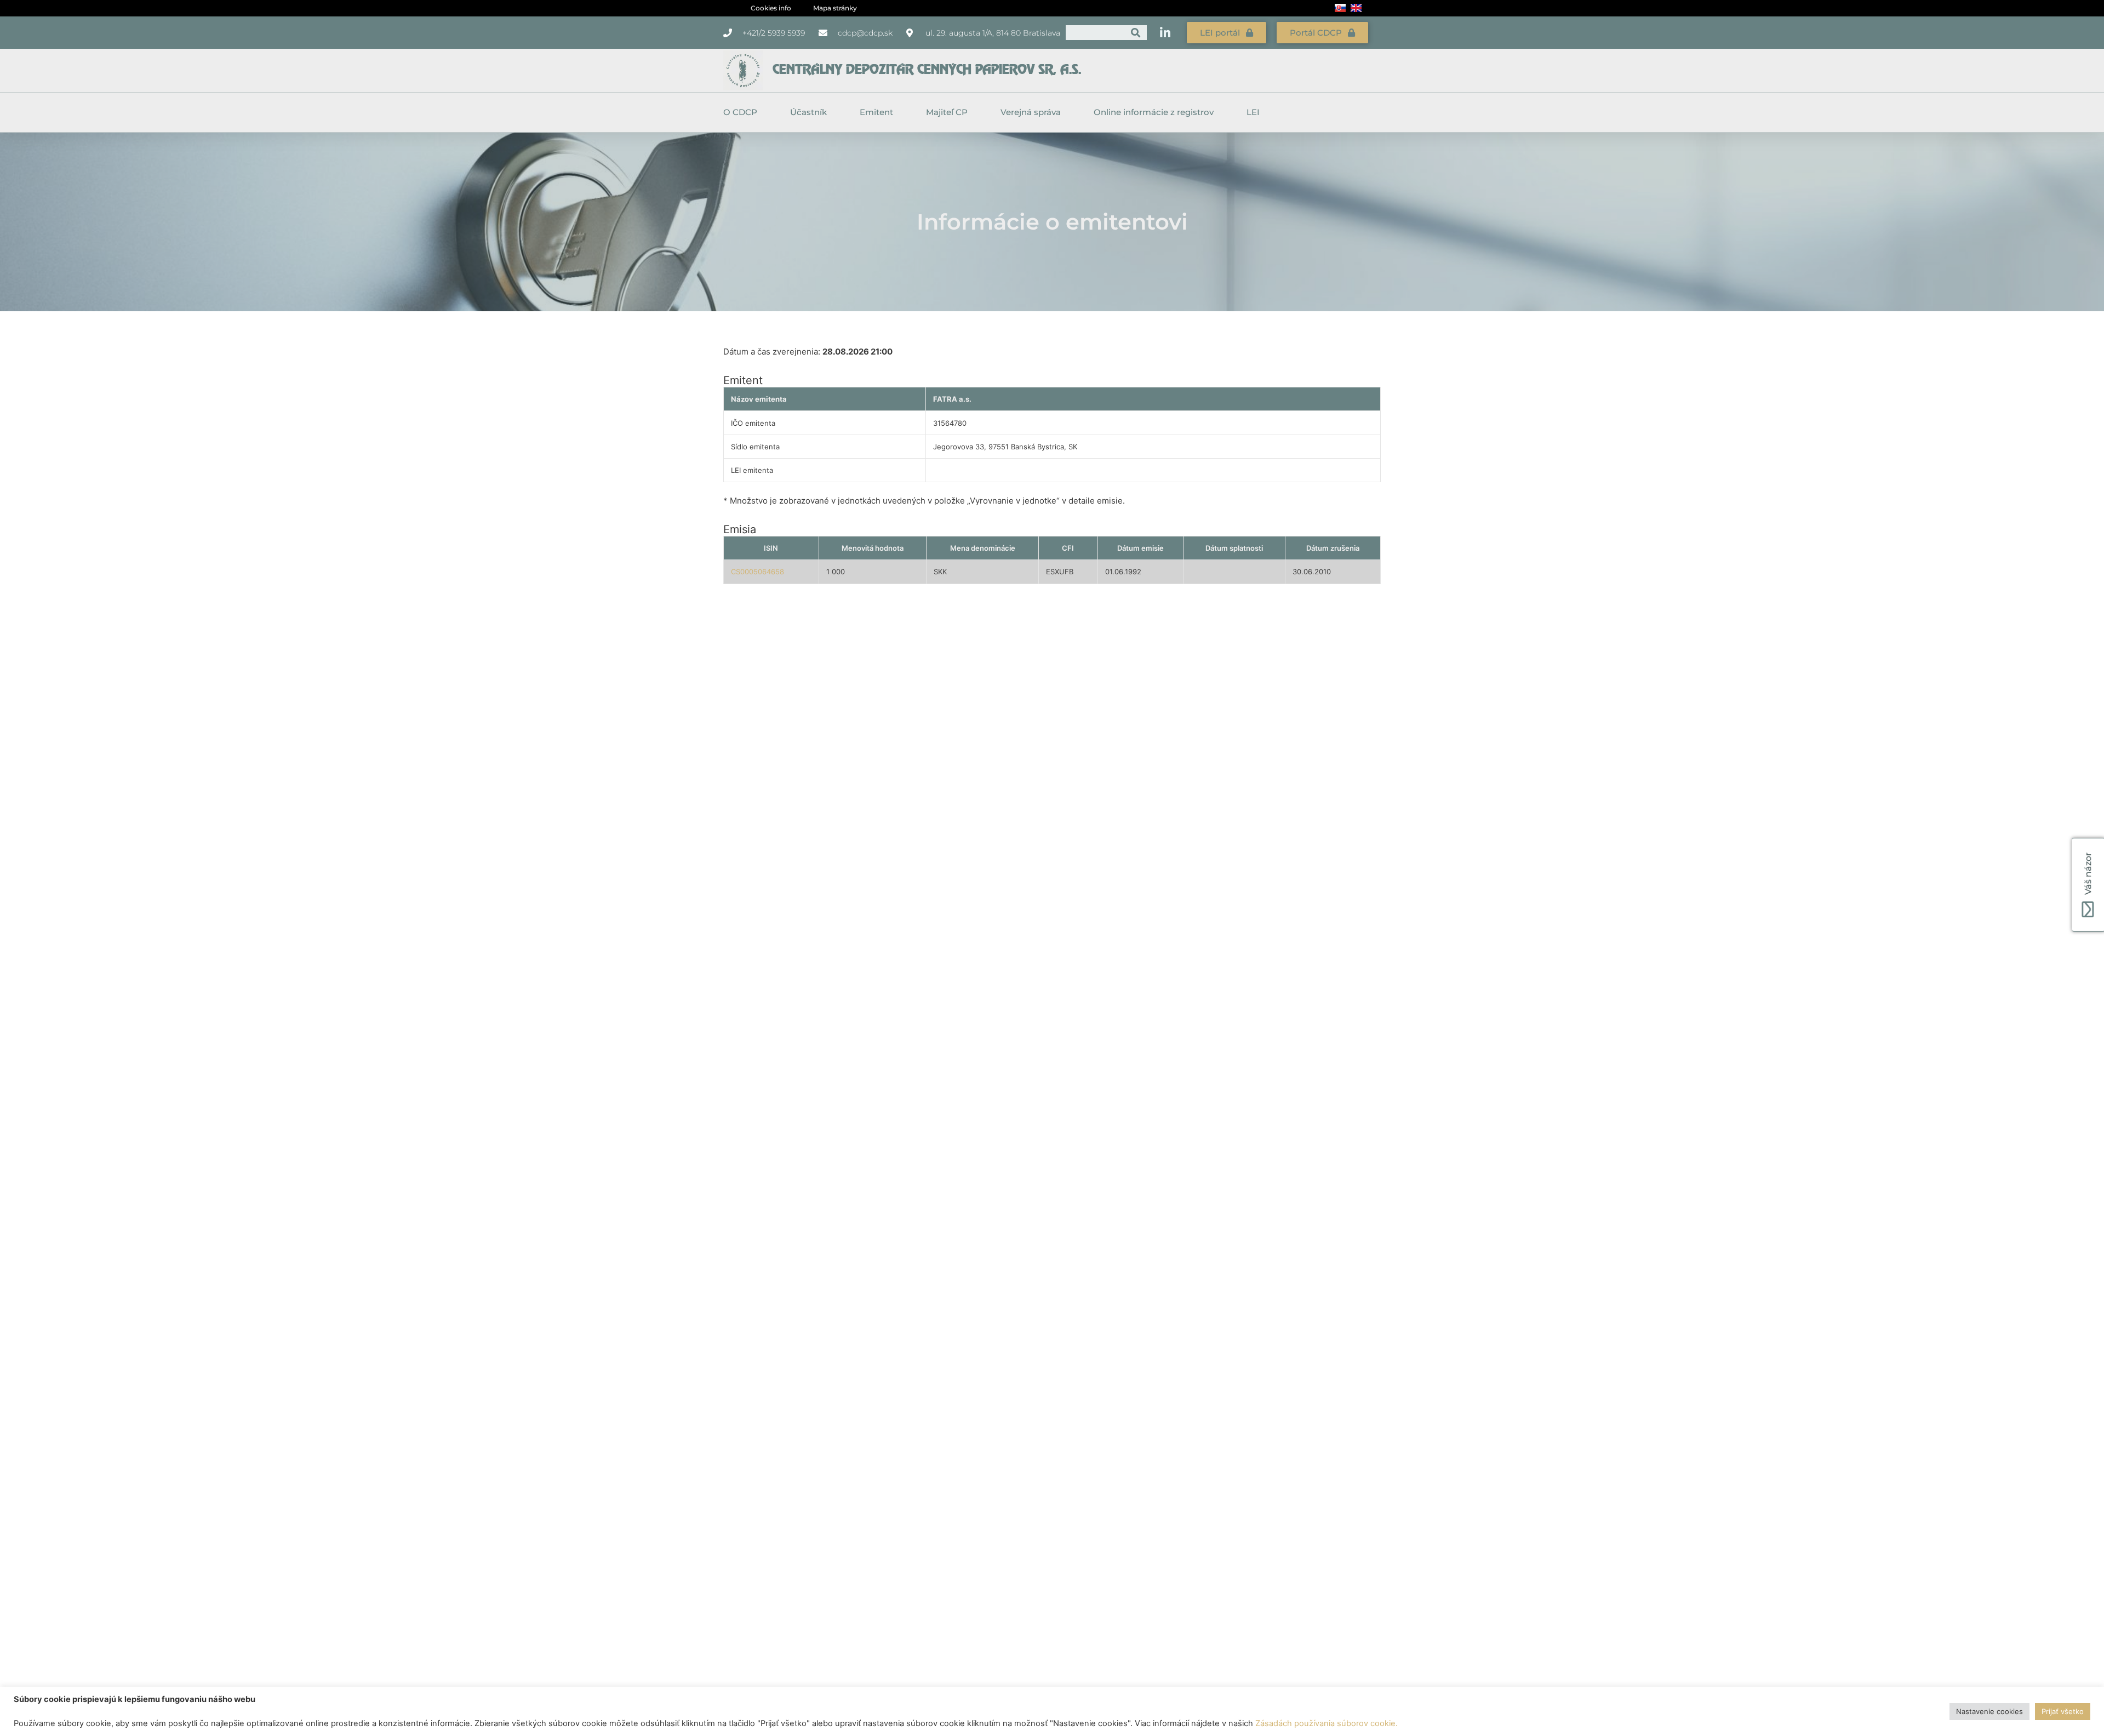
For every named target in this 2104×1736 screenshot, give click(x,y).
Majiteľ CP (947, 112)
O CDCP (740, 112)
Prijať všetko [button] (2063, 1711)
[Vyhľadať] (1136, 33)
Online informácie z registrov (1154, 112)
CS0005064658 (757, 572)
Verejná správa (1031, 112)
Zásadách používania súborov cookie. (1327, 1723)
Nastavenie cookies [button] (1989, 1711)
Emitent (876, 112)
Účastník (808, 112)
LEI (1253, 112)
